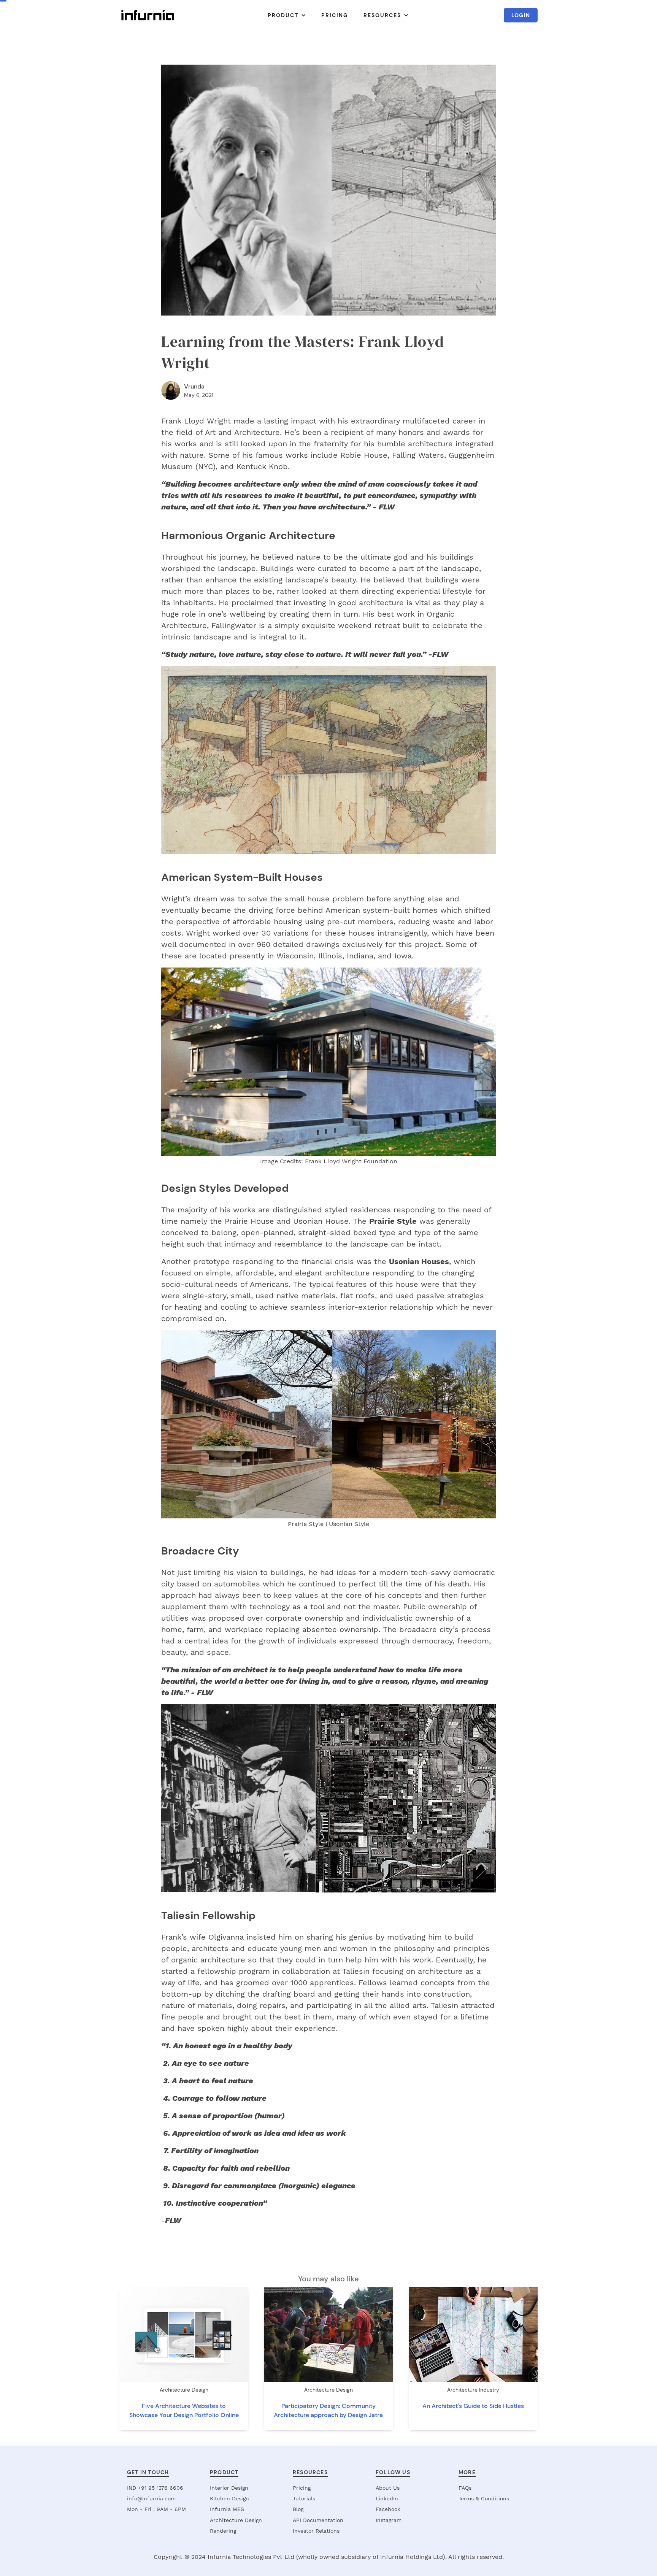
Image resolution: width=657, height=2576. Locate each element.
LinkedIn (387, 2498)
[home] (148, 15)
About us (388, 2488)
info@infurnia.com (151, 2498)
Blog (298, 2509)
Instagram (389, 2520)
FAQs (465, 2488)
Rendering (223, 2531)
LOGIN (521, 15)
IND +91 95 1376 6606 (155, 2488)
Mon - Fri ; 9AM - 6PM (156, 2509)
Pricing (302, 2488)
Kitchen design (229, 2498)
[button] (287, 15)
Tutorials (304, 2498)
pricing (335, 15)
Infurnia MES (227, 2509)
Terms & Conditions (484, 2498)
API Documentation (318, 2520)
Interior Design (229, 2488)
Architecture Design (236, 2520)
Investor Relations (316, 2531)
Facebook (388, 2509)
